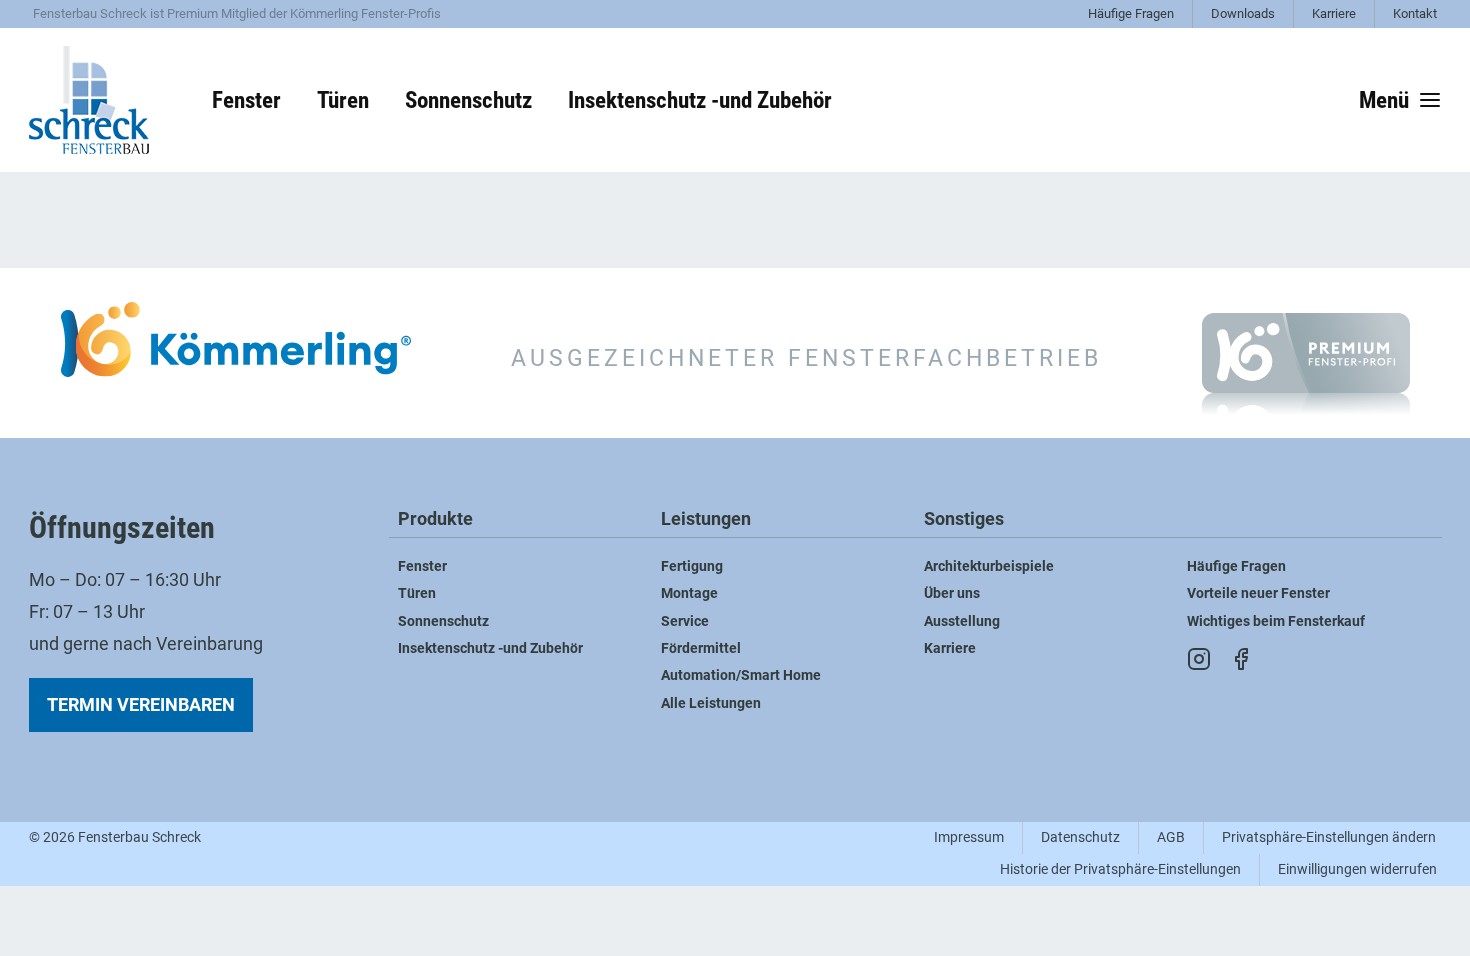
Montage (689, 593)
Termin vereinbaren (141, 704)
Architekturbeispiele (989, 566)
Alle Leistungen (711, 703)
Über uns (952, 593)
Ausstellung (962, 621)
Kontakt (1415, 13)
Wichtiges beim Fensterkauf (1276, 621)
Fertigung (692, 566)
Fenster (422, 566)
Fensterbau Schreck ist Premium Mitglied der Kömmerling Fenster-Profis (237, 13)
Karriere (1334, 13)
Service (685, 621)
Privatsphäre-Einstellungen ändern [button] (1329, 837)
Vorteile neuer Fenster (1258, 593)
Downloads (1243, 13)
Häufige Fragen (1131, 13)
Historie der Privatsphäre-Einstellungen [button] (1120, 869)
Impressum (969, 837)
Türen (417, 593)
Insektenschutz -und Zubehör (490, 648)
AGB (1171, 837)
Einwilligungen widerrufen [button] (1357, 869)
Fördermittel (701, 648)
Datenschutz (1080, 837)
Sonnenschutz (443, 621)
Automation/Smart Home (741, 675)
